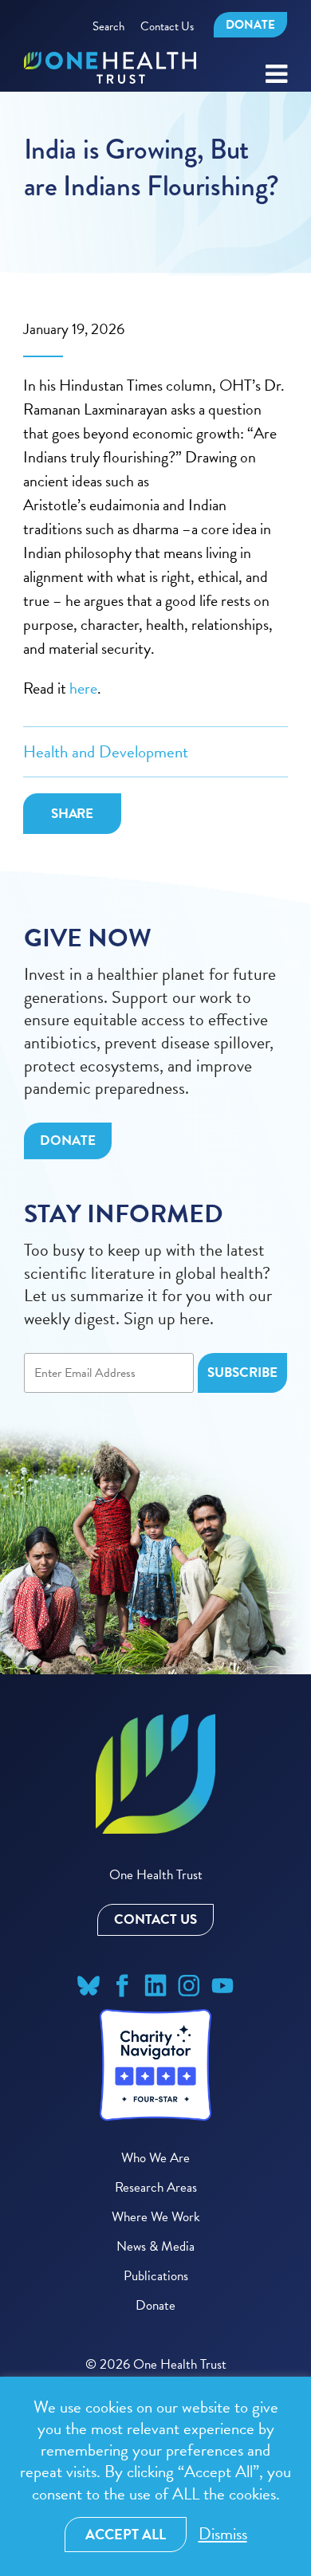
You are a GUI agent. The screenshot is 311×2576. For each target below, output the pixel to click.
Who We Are (155, 2158)
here (83, 688)
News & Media (155, 2246)
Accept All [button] (126, 2534)
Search (108, 26)
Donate (250, 25)
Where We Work (156, 2217)
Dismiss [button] (223, 2534)
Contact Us (167, 26)
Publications (156, 2276)
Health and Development (106, 752)
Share (73, 814)
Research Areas (156, 2187)
